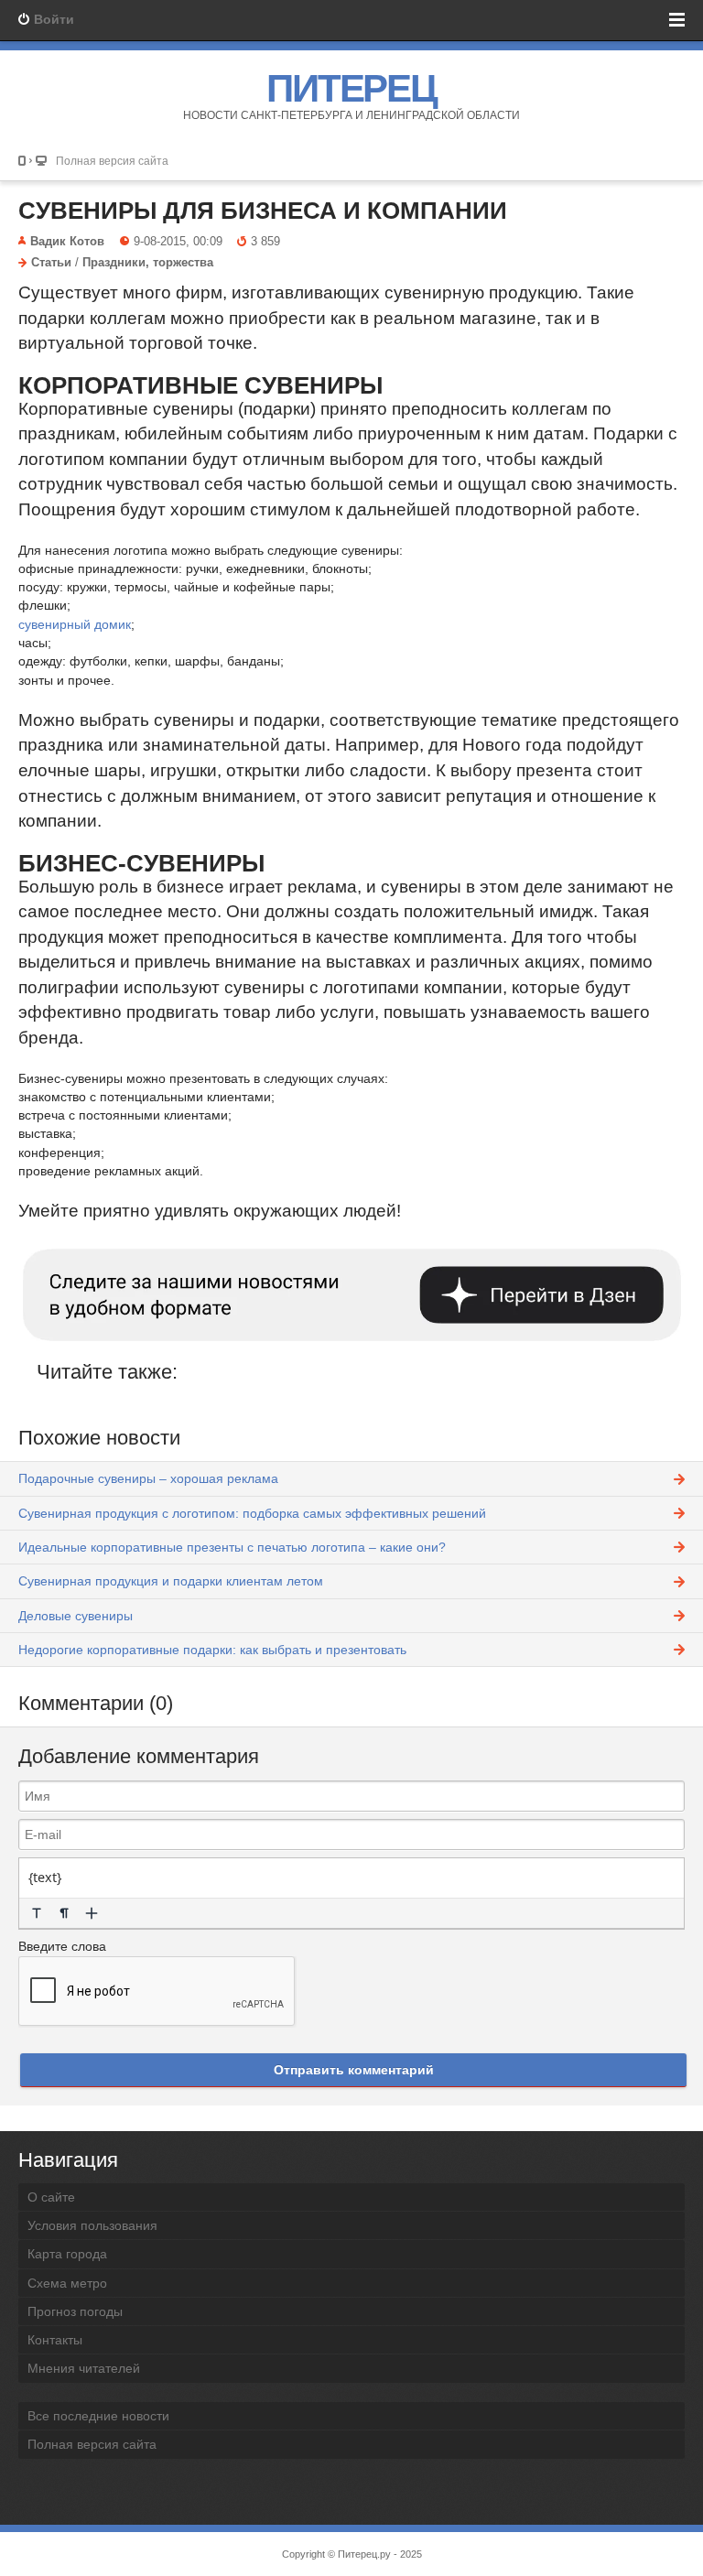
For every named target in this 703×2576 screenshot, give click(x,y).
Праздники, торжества (148, 263)
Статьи (51, 263)
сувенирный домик (75, 624)
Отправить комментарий (354, 2070)
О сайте (51, 2197)
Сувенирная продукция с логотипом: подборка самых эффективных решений (252, 1513)
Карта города (67, 2254)
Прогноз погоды (75, 2311)
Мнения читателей (84, 2368)
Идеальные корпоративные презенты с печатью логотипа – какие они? (232, 1547)
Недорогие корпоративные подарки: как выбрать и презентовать (212, 1650)
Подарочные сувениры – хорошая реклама (148, 1478)
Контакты (55, 2340)
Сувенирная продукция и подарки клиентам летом (171, 1581)
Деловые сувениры (76, 1616)
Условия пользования (92, 2225)
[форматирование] (37, 1913)
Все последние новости (98, 2416)
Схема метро (67, 2283)
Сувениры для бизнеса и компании (263, 211)
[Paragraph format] (64, 1913)
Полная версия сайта (112, 161)
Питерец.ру (364, 2554)
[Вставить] (92, 1913)
